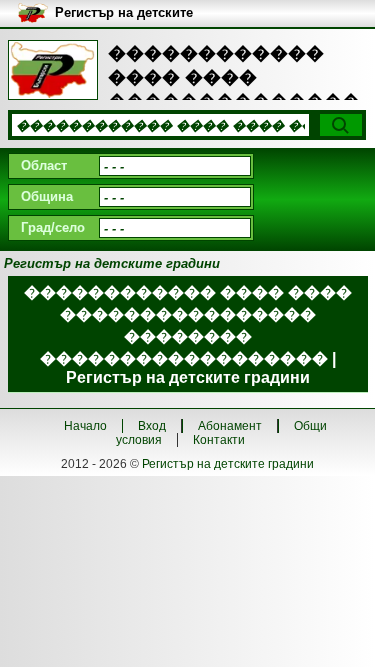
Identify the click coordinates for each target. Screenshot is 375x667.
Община (47, 196)
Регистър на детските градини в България (124, 13)
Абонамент (230, 426)
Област (44, 165)
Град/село (53, 227)
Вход (152, 426)
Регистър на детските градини (228, 464)
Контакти (219, 440)
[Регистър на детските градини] (53, 70)
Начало (85, 426)
